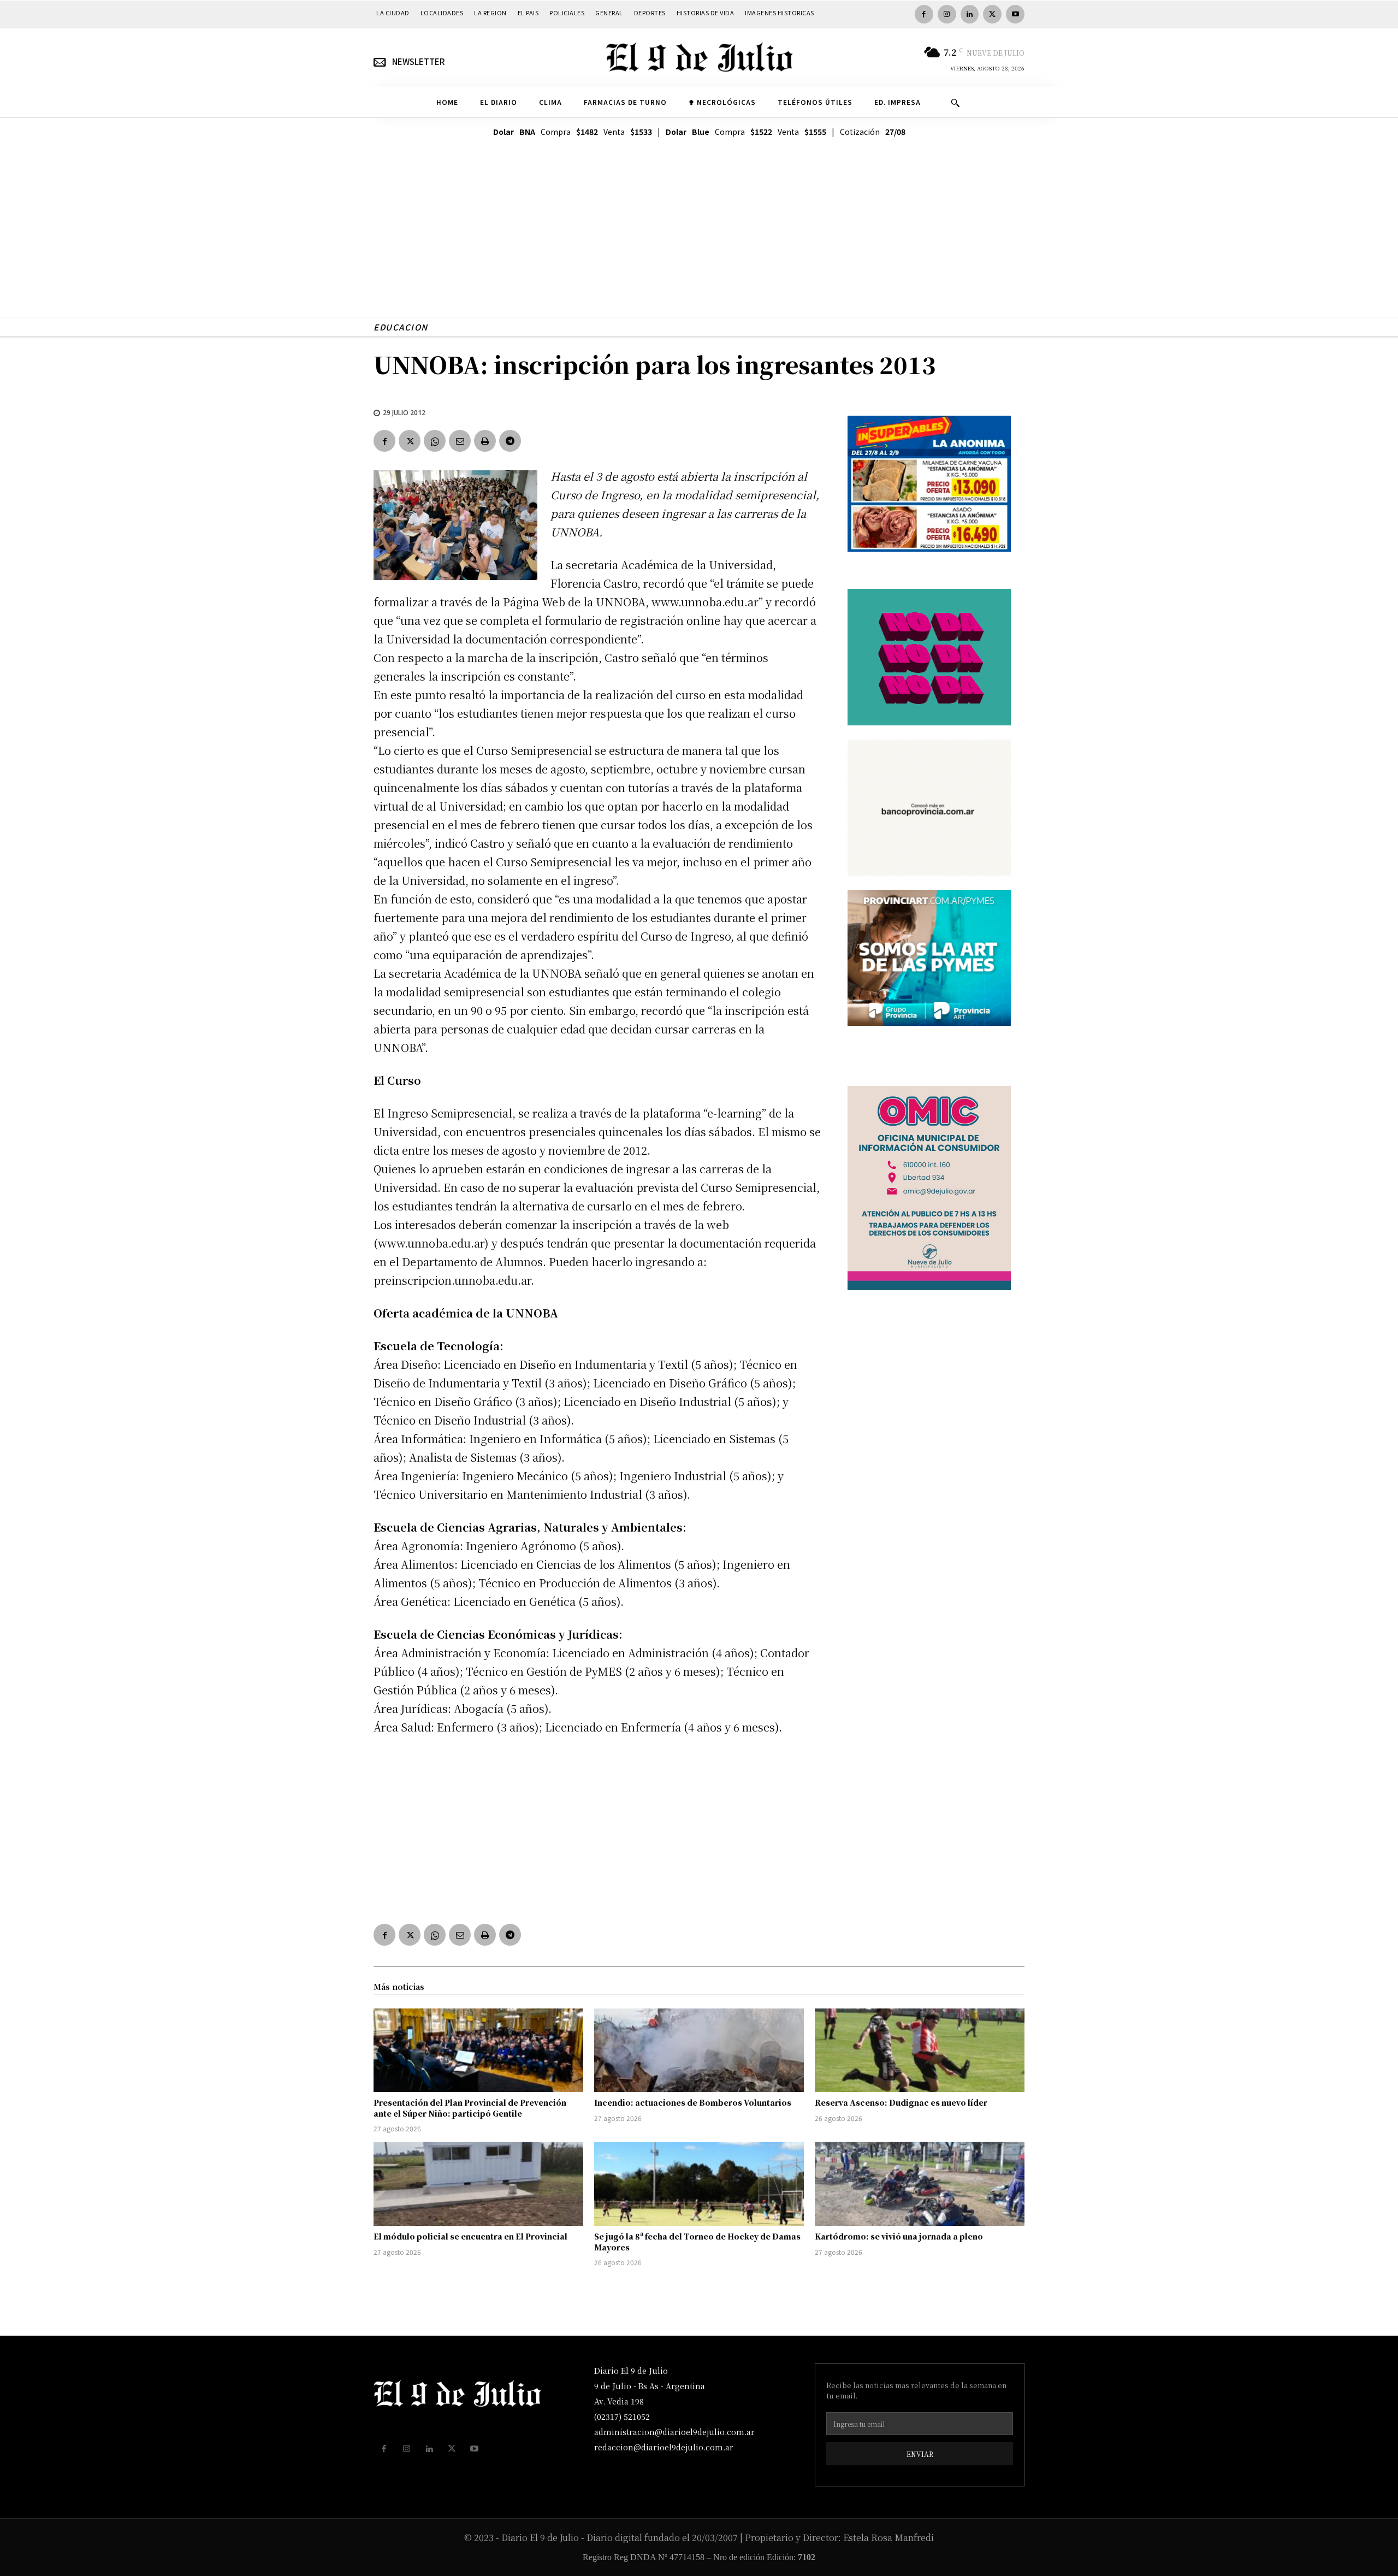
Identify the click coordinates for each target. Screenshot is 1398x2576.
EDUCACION (401, 327)
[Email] (460, 441)
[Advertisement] (699, 240)
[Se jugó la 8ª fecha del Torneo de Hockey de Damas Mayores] (699, 2184)
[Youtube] (1015, 14)
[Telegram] (510, 441)
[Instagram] (947, 14)
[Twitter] (992, 14)
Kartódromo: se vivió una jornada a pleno (899, 2236)
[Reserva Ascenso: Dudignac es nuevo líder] (920, 2051)
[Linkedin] (970, 14)
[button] (955, 103)
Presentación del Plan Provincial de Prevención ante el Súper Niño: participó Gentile (470, 2108)
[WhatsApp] (435, 441)
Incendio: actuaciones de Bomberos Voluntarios (693, 2102)
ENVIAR (920, 2454)
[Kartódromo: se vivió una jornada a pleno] (920, 2184)
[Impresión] (485, 441)
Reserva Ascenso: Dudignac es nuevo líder (901, 2102)
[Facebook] (924, 14)
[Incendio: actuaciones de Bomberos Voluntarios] (699, 2051)
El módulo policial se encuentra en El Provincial (470, 2236)
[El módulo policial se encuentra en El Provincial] (478, 2184)
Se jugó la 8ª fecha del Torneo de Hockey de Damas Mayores (697, 2242)
